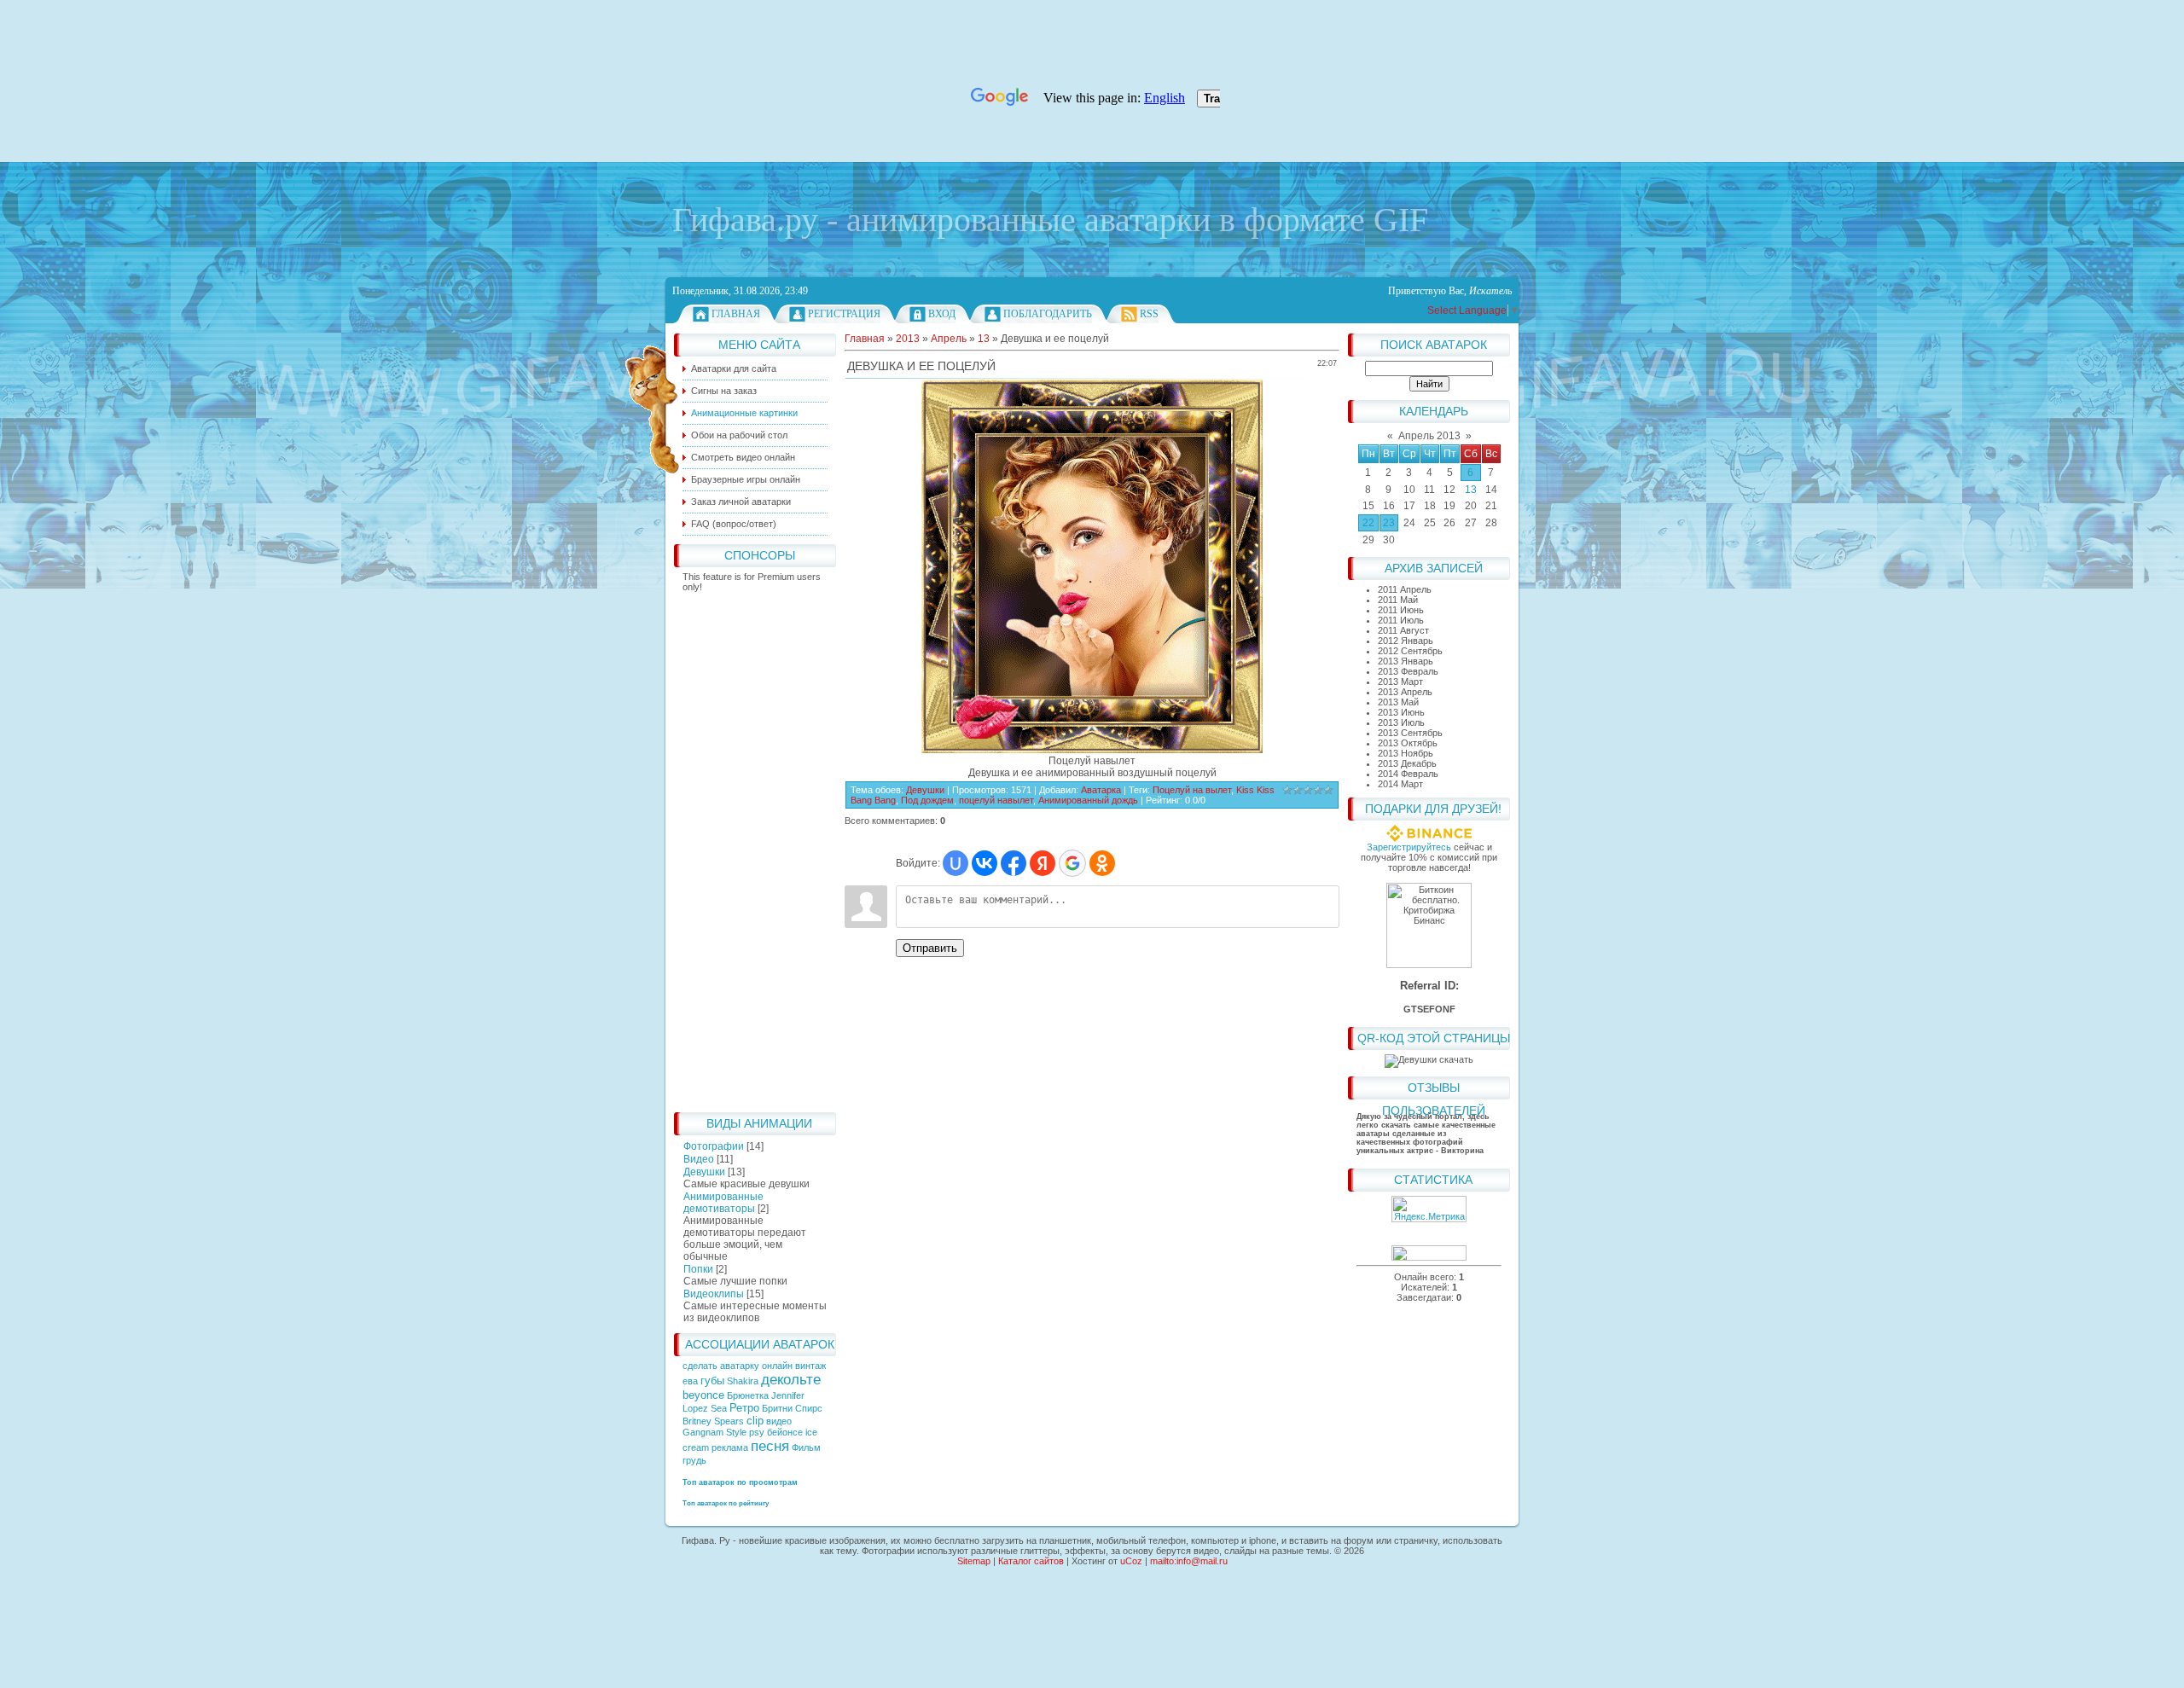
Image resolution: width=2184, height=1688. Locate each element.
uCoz (1131, 1561)
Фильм (806, 1447)
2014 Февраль (1408, 774)
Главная (736, 314)
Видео (699, 1159)
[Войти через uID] (955, 863)
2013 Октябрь (1408, 743)
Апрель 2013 (1429, 436)
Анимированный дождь (1088, 800)
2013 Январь (1406, 661)
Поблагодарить (1048, 314)
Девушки (704, 1172)
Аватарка (1101, 790)
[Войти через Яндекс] (1043, 863)
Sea (719, 1408)
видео (779, 1421)
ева (690, 1381)
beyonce (703, 1395)
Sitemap (974, 1561)
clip (755, 1421)
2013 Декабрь (1407, 763)
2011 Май (1398, 600)
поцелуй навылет (996, 800)
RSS (1149, 314)
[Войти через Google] (1072, 863)
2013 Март (1400, 682)
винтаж (810, 1366)
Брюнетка (748, 1395)
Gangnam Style (714, 1432)
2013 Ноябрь (1406, 753)
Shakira (743, 1381)
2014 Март (1400, 784)
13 (1471, 490)
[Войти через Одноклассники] (1102, 863)
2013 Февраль (1408, 671)
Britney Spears (713, 1421)
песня (770, 1446)
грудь (694, 1460)
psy (757, 1432)
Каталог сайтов (1031, 1561)
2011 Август (1403, 630)
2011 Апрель (1405, 589)
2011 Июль (1401, 620)
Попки (698, 1269)
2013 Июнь (1401, 712)
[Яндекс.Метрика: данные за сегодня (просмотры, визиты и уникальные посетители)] (1429, 1209)
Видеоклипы (714, 1294)
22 (1368, 523)
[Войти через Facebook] (1014, 863)
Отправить (930, 948)
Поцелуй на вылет (1192, 790)
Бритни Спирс (792, 1408)
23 (1389, 523)
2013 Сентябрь (1410, 733)
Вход (942, 314)
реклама (730, 1447)
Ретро (744, 1408)
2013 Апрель (1405, 692)
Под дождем (927, 800)
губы (712, 1381)
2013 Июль (1401, 722)
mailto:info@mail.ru (1189, 1561)
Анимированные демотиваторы (723, 1203)
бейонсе (785, 1432)
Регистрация (844, 314)
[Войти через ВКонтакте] (985, 863)
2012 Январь (1406, 641)
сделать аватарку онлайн (739, 1366)
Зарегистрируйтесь (1409, 847)
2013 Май (1398, 702)
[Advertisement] (755, 848)
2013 (908, 339)
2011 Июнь (1401, 610)
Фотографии (714, 1146)
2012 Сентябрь (1410, 651)
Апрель (949, 339)
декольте (791, 1379)
